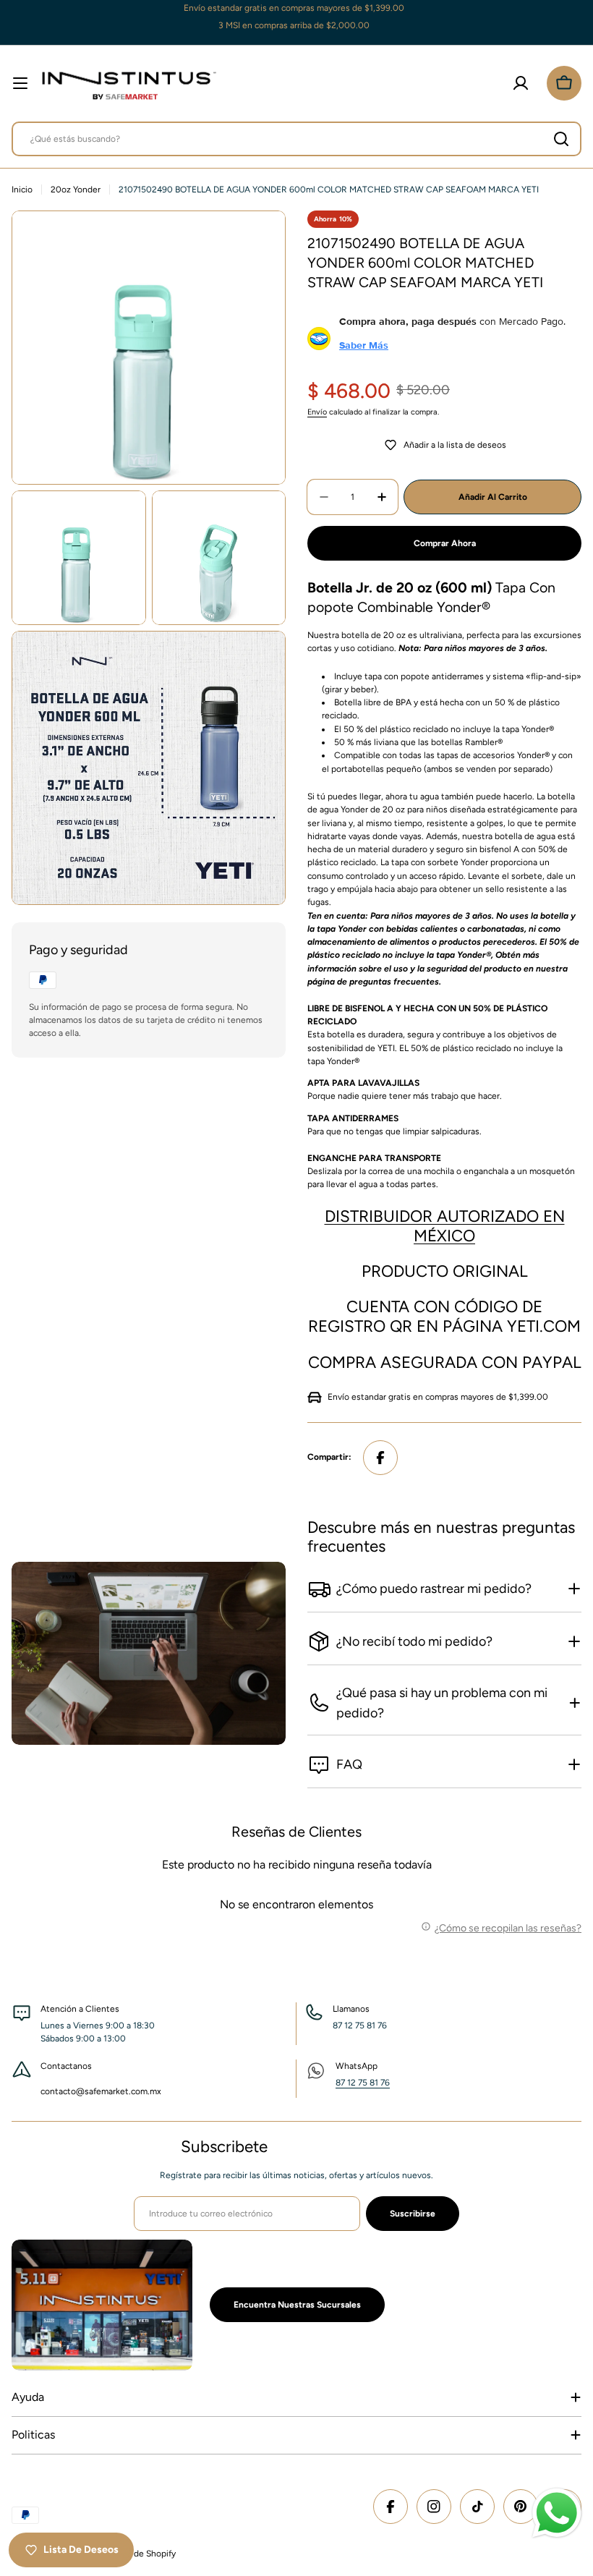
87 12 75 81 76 (363, 2083)
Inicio (22, 190)
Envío (317, 412)
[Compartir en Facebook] (380, 1458)
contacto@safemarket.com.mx (101, 2091)
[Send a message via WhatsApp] (557, 2513)
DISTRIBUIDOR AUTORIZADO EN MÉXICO (445, 1226)
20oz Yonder (76, 190)
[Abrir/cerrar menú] (20, 83)
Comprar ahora (445, 543)
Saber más (364, 345)
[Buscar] (561, 139)
